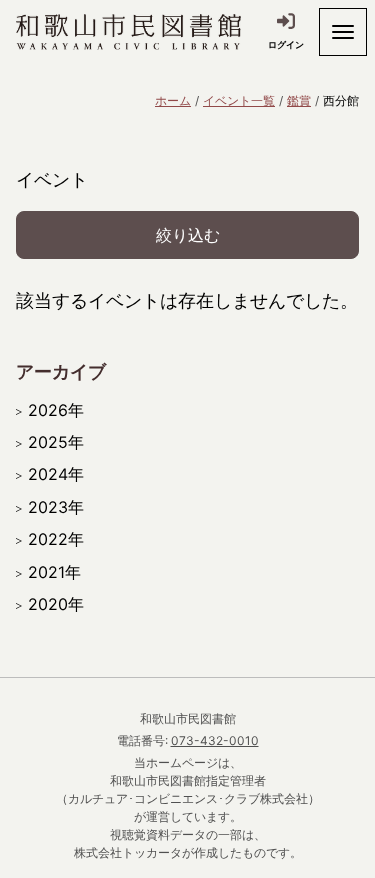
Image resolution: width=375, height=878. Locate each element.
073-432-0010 (215, 740)
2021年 (54, 572)
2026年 (56, 410)
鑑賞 (299, 100)
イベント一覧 (239, 100)
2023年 (56, 507)
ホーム (173, 100)
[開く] (343, 32)
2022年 (56, 539)
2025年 (56, 442)
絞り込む (188, 235)
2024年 (56, 474)
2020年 (56, 604)
